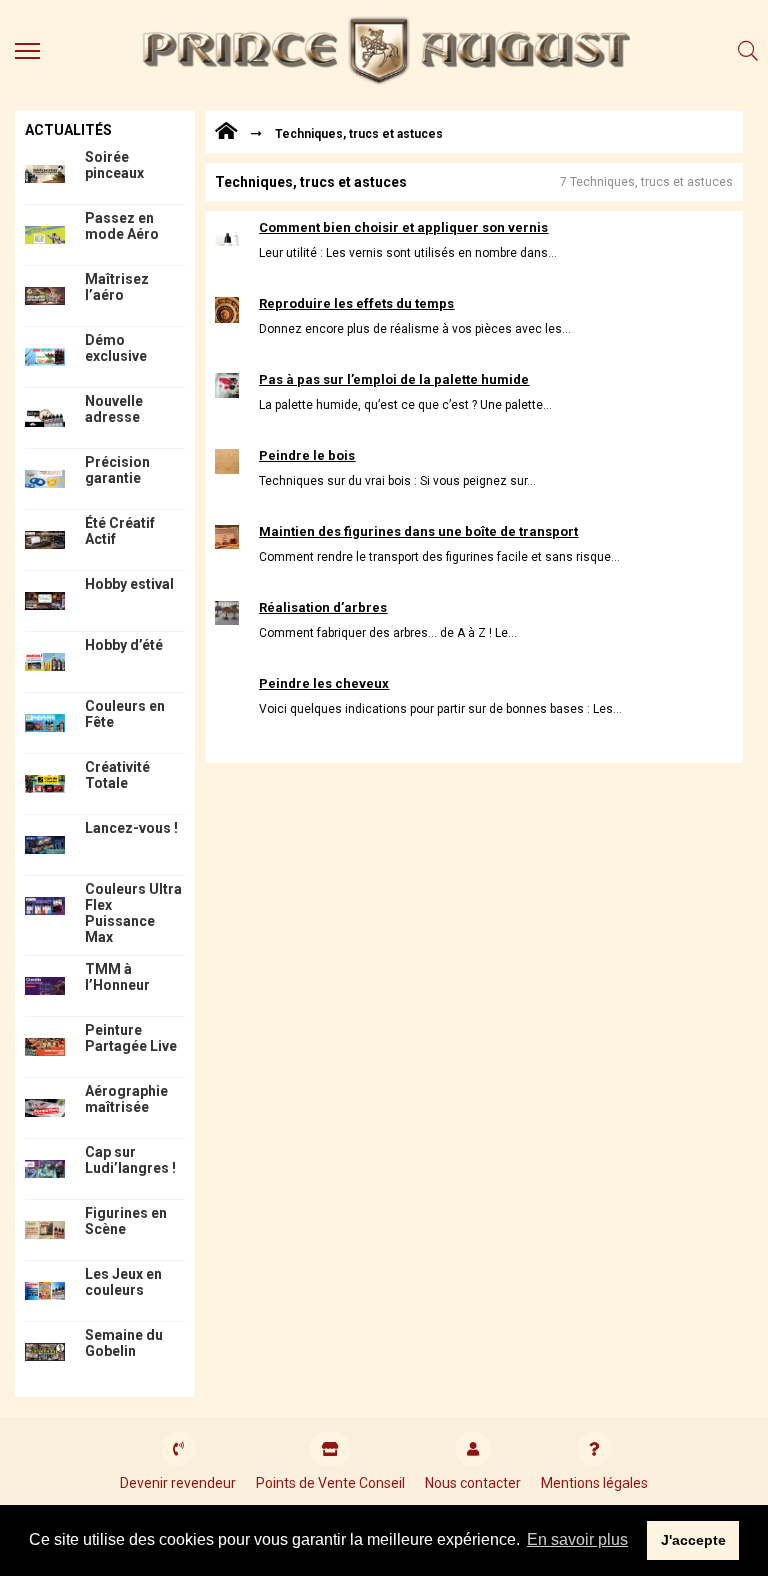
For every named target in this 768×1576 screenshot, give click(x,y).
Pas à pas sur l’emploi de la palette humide (394, 379)
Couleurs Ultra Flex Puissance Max (133, 913)
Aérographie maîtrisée (126, 1099)
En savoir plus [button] (577, 1539)
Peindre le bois (307, 455)
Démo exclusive (116, 348)
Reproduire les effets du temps (356, 303)
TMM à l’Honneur (117, 977)
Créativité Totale (117, 775)
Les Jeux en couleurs (123, 1282)
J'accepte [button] (693, 1540)
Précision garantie (117, 470)
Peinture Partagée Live (131, 1038)
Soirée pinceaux (114, 165)
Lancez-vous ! (131, 828)
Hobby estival (129, 584)
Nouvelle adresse (114, 409)
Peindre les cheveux (324, 683)
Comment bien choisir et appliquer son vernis (403, 227)
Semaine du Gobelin (124, 1343)
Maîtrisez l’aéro (117, 287)
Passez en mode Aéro (122, 226)
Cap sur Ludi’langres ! (130, 1160)
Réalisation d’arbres (323, 607)
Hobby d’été (124, 645)
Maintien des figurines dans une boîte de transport (418, 531)
